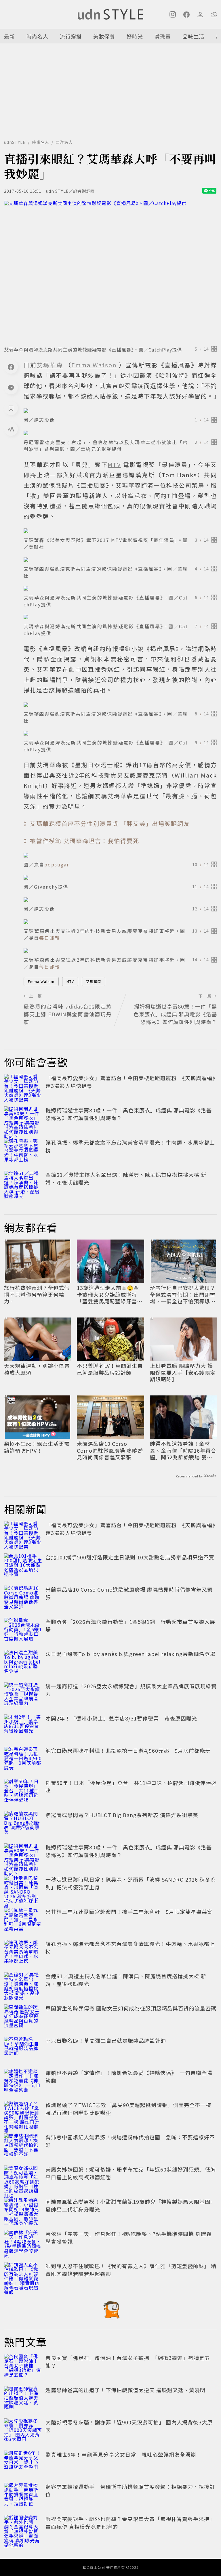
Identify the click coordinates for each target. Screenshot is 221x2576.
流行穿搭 (71, 36)
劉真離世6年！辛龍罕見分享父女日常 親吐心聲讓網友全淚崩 (121, 2454)
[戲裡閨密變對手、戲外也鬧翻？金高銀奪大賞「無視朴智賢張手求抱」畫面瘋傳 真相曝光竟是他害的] (23, 2528)
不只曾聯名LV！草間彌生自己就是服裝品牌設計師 (110, 1369)
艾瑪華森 (94, 981)
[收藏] (11, 408)
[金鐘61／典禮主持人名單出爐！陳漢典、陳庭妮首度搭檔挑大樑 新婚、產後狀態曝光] (23, 1183)
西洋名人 (64, 142)
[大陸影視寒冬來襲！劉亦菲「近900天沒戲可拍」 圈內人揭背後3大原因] (23, 2431)
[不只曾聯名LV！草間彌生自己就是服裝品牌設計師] (23, 2049)
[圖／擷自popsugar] (120, 855)
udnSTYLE (15, 142)
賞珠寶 (163, 36)
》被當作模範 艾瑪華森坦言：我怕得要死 (81, 841)
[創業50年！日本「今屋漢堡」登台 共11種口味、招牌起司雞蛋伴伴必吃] (23, 1792)
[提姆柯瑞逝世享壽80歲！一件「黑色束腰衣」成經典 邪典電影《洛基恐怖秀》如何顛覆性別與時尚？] (23, 1119)
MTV (70, 981)
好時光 (135, 36)
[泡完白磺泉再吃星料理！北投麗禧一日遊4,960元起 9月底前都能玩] (23, 1759)
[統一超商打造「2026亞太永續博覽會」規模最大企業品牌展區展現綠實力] (23, 1695)
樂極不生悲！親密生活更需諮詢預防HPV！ (37, 1447)
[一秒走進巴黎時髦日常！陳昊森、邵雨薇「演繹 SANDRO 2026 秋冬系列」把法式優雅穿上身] (23, 1888)
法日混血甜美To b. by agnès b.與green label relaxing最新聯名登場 (130, 1654)
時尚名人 (37, 36)
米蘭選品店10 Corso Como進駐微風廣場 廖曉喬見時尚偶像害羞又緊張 (110, 1450)
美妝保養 (104, 36)
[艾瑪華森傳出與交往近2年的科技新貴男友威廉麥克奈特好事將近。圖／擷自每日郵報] (120, 922)
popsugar (57, 864)
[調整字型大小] (11, 429)
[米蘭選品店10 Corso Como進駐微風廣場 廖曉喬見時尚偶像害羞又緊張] (23, 1598)
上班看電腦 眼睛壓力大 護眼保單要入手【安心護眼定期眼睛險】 (183, 1372)
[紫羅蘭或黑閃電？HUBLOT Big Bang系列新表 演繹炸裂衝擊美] (23, 1824)
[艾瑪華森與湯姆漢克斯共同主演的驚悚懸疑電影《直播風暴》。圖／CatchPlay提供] (110, 272)
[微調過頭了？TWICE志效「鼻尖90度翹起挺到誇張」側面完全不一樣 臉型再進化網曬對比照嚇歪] (23, 2114)
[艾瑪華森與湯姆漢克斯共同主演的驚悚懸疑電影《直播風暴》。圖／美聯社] (120, 559)
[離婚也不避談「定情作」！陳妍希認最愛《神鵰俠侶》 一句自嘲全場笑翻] (23, 2082)
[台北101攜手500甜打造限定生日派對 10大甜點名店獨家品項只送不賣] (23, 1566)
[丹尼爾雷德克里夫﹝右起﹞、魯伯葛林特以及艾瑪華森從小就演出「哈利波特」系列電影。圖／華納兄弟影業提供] (120, 433)
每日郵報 (49, 938)
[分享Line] (11, 387)
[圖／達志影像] (120, 410)
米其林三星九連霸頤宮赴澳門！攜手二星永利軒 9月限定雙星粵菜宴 (129, 1912)
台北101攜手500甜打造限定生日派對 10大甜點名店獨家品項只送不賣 (130, 1557)
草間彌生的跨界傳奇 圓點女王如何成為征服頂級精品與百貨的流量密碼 (131, 2008)
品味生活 (193, 36)
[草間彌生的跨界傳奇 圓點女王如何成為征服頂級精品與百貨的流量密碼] (23, 2017)
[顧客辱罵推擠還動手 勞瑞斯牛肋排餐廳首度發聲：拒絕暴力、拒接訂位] (23, 2495)
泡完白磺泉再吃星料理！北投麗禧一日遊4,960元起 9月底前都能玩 (128, 1750)
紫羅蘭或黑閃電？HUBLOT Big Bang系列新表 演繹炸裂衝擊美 (122, 1815)
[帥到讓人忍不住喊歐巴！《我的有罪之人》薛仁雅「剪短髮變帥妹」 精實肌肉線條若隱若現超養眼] (23, 2275)
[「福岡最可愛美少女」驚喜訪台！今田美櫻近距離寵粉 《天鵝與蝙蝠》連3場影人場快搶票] (23, 1087)
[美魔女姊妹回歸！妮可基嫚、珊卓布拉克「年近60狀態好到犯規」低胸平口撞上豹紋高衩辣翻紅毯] (23, 2178)
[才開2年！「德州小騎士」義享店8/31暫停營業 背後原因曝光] (23, 1727)
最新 (9, 36)
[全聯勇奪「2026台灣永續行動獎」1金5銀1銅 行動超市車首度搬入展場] (23, 1630)
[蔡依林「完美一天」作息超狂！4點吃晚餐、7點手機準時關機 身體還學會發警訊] (23, 2243)
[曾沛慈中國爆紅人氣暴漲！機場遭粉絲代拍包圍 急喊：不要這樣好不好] (23, 2146)
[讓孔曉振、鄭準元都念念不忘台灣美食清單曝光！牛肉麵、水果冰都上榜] (23, 1151)
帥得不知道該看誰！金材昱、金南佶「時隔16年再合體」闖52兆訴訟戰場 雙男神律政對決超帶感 (183, 1450)
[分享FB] (11, 367)
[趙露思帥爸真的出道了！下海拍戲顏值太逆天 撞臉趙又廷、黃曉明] (23, 2399)
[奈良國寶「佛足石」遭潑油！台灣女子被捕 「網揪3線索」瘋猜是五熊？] (23, 2367)
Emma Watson (41, 981)
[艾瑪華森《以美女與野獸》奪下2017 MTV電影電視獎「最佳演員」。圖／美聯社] (120, 531)
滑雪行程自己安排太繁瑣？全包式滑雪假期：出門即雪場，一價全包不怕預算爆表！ (183, 1294)
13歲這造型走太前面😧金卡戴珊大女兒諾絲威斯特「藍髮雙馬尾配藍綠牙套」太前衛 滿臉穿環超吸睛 (110, 1294)
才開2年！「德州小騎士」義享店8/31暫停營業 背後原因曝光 (121, 1718)
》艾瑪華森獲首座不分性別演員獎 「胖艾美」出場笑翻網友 (107, 823)
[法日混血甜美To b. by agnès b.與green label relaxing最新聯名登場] (23, 1663)
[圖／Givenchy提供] (120, 877)
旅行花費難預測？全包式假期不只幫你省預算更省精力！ (37, 1294)
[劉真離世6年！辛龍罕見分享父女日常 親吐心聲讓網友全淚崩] (23, 2463)
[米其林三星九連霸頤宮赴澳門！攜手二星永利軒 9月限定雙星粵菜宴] (23, 1920)
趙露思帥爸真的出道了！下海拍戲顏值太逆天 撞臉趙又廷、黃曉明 (125, 2390)
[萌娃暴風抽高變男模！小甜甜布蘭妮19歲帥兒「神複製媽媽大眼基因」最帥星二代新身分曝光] (23, 2210)
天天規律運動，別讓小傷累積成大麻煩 (37, 1369)
